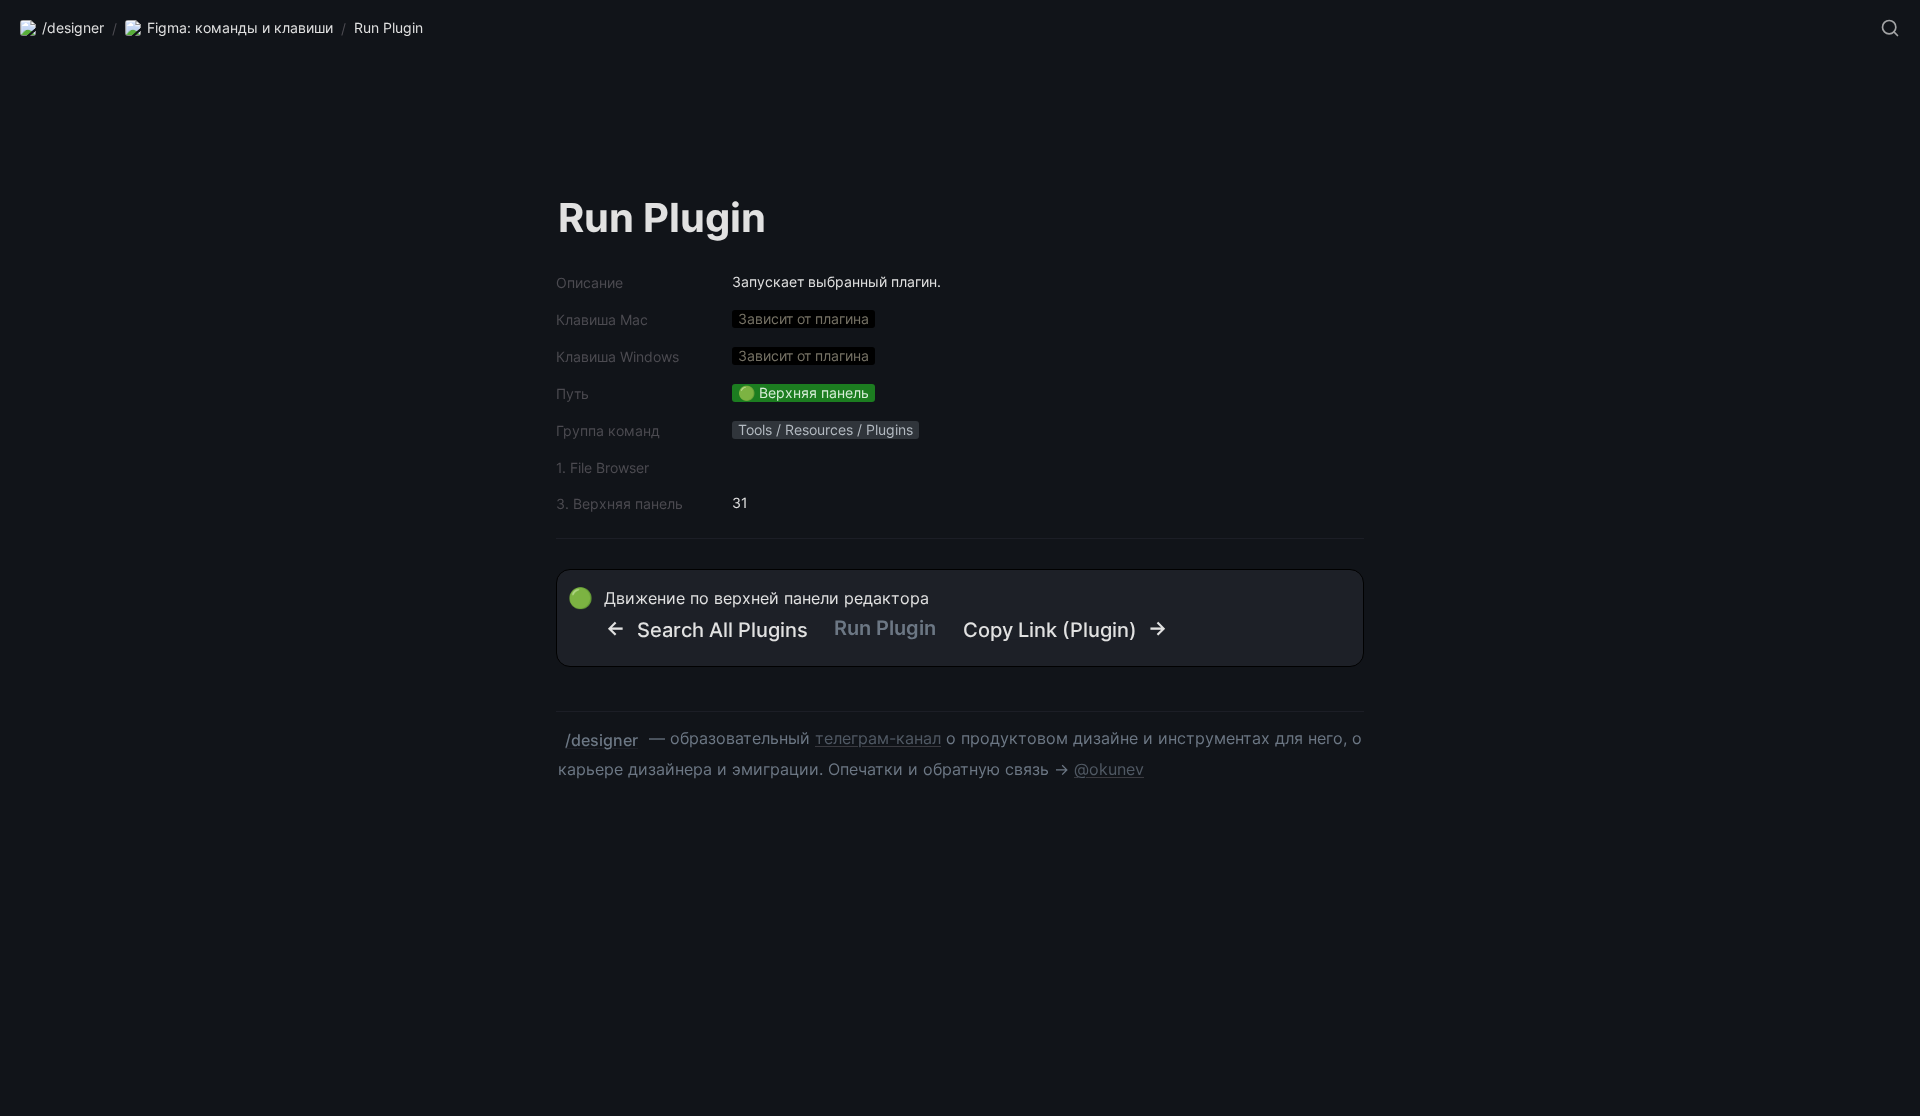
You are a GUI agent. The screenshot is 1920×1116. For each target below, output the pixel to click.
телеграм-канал (878, 738)
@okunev (1109, 769)
